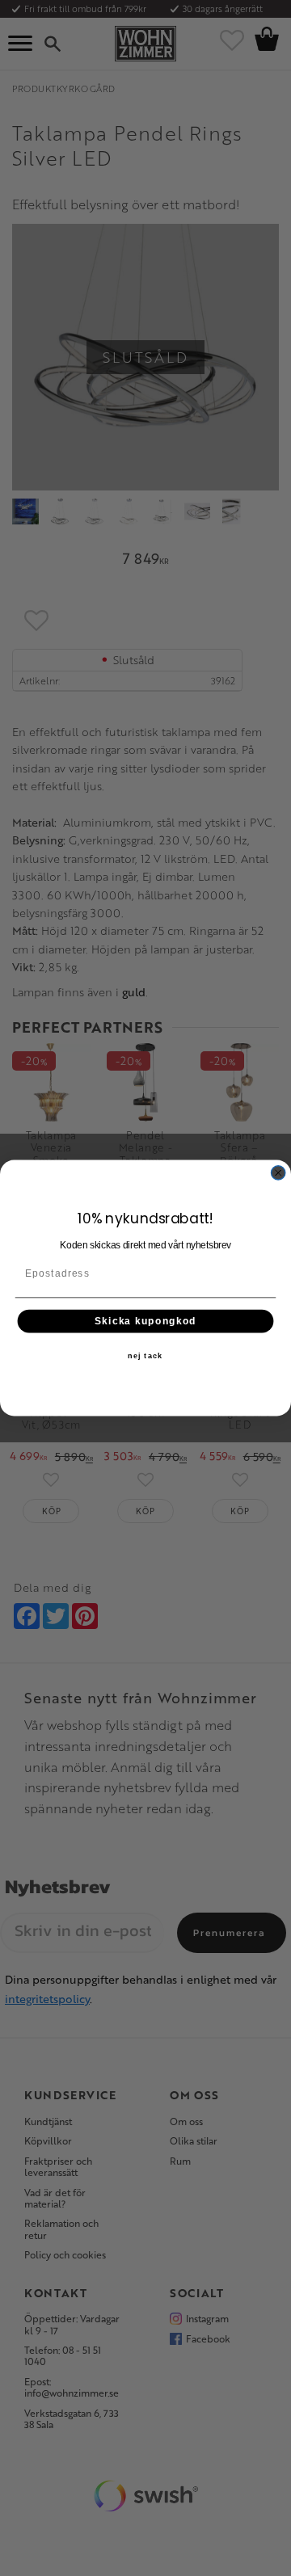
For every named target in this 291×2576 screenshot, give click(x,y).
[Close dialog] (278, 1173)
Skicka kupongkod (145, 1321)
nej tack (145, 1356)
